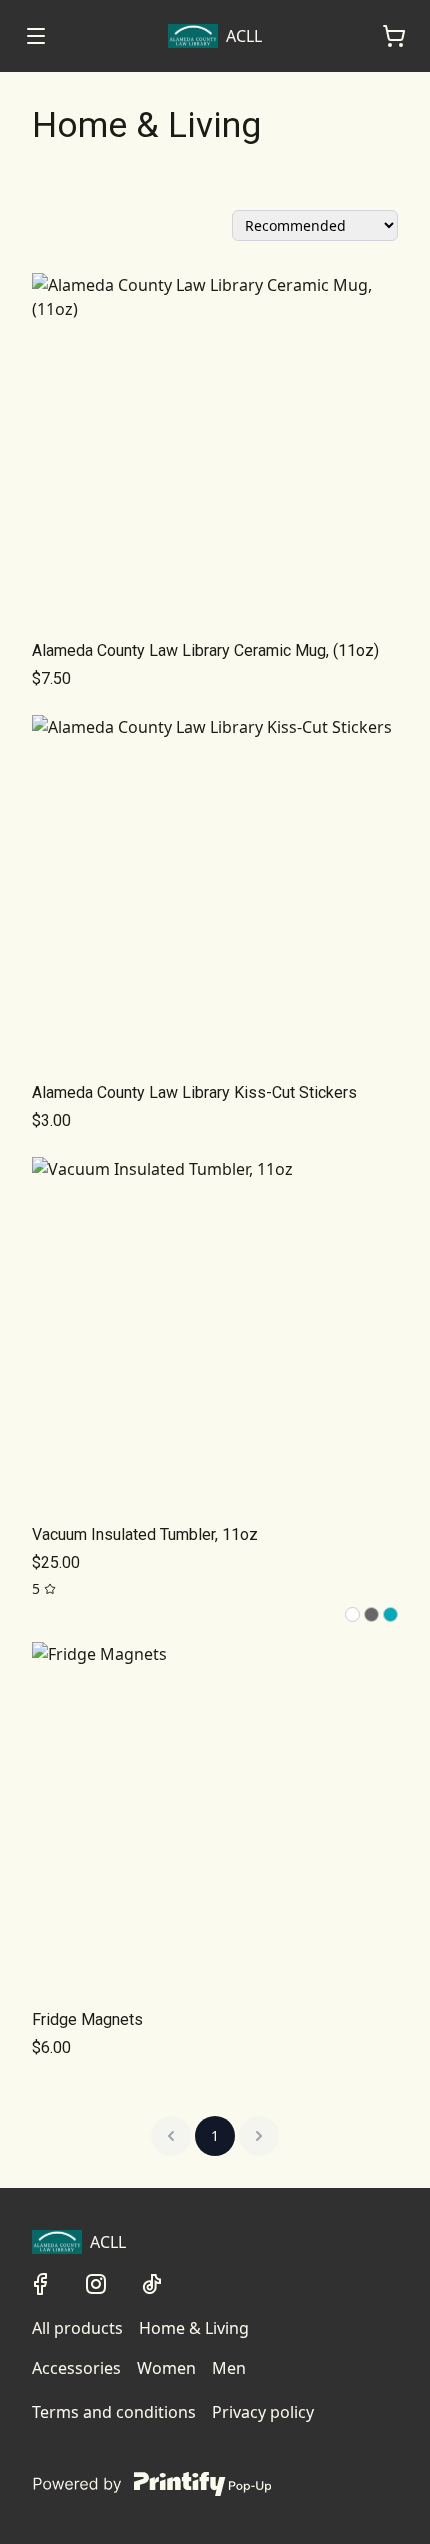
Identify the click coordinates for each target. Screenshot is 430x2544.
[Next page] (259, 2136)
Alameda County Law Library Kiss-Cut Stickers (194, 1092)
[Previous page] (171, 2136)
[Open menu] (36, 36)
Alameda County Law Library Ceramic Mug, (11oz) (205, 650)
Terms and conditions (114, 2412)
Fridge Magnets (87, 2019)
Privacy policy (263, 2412)
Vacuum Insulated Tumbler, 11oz (145, 1534)
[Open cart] (394, 36)
